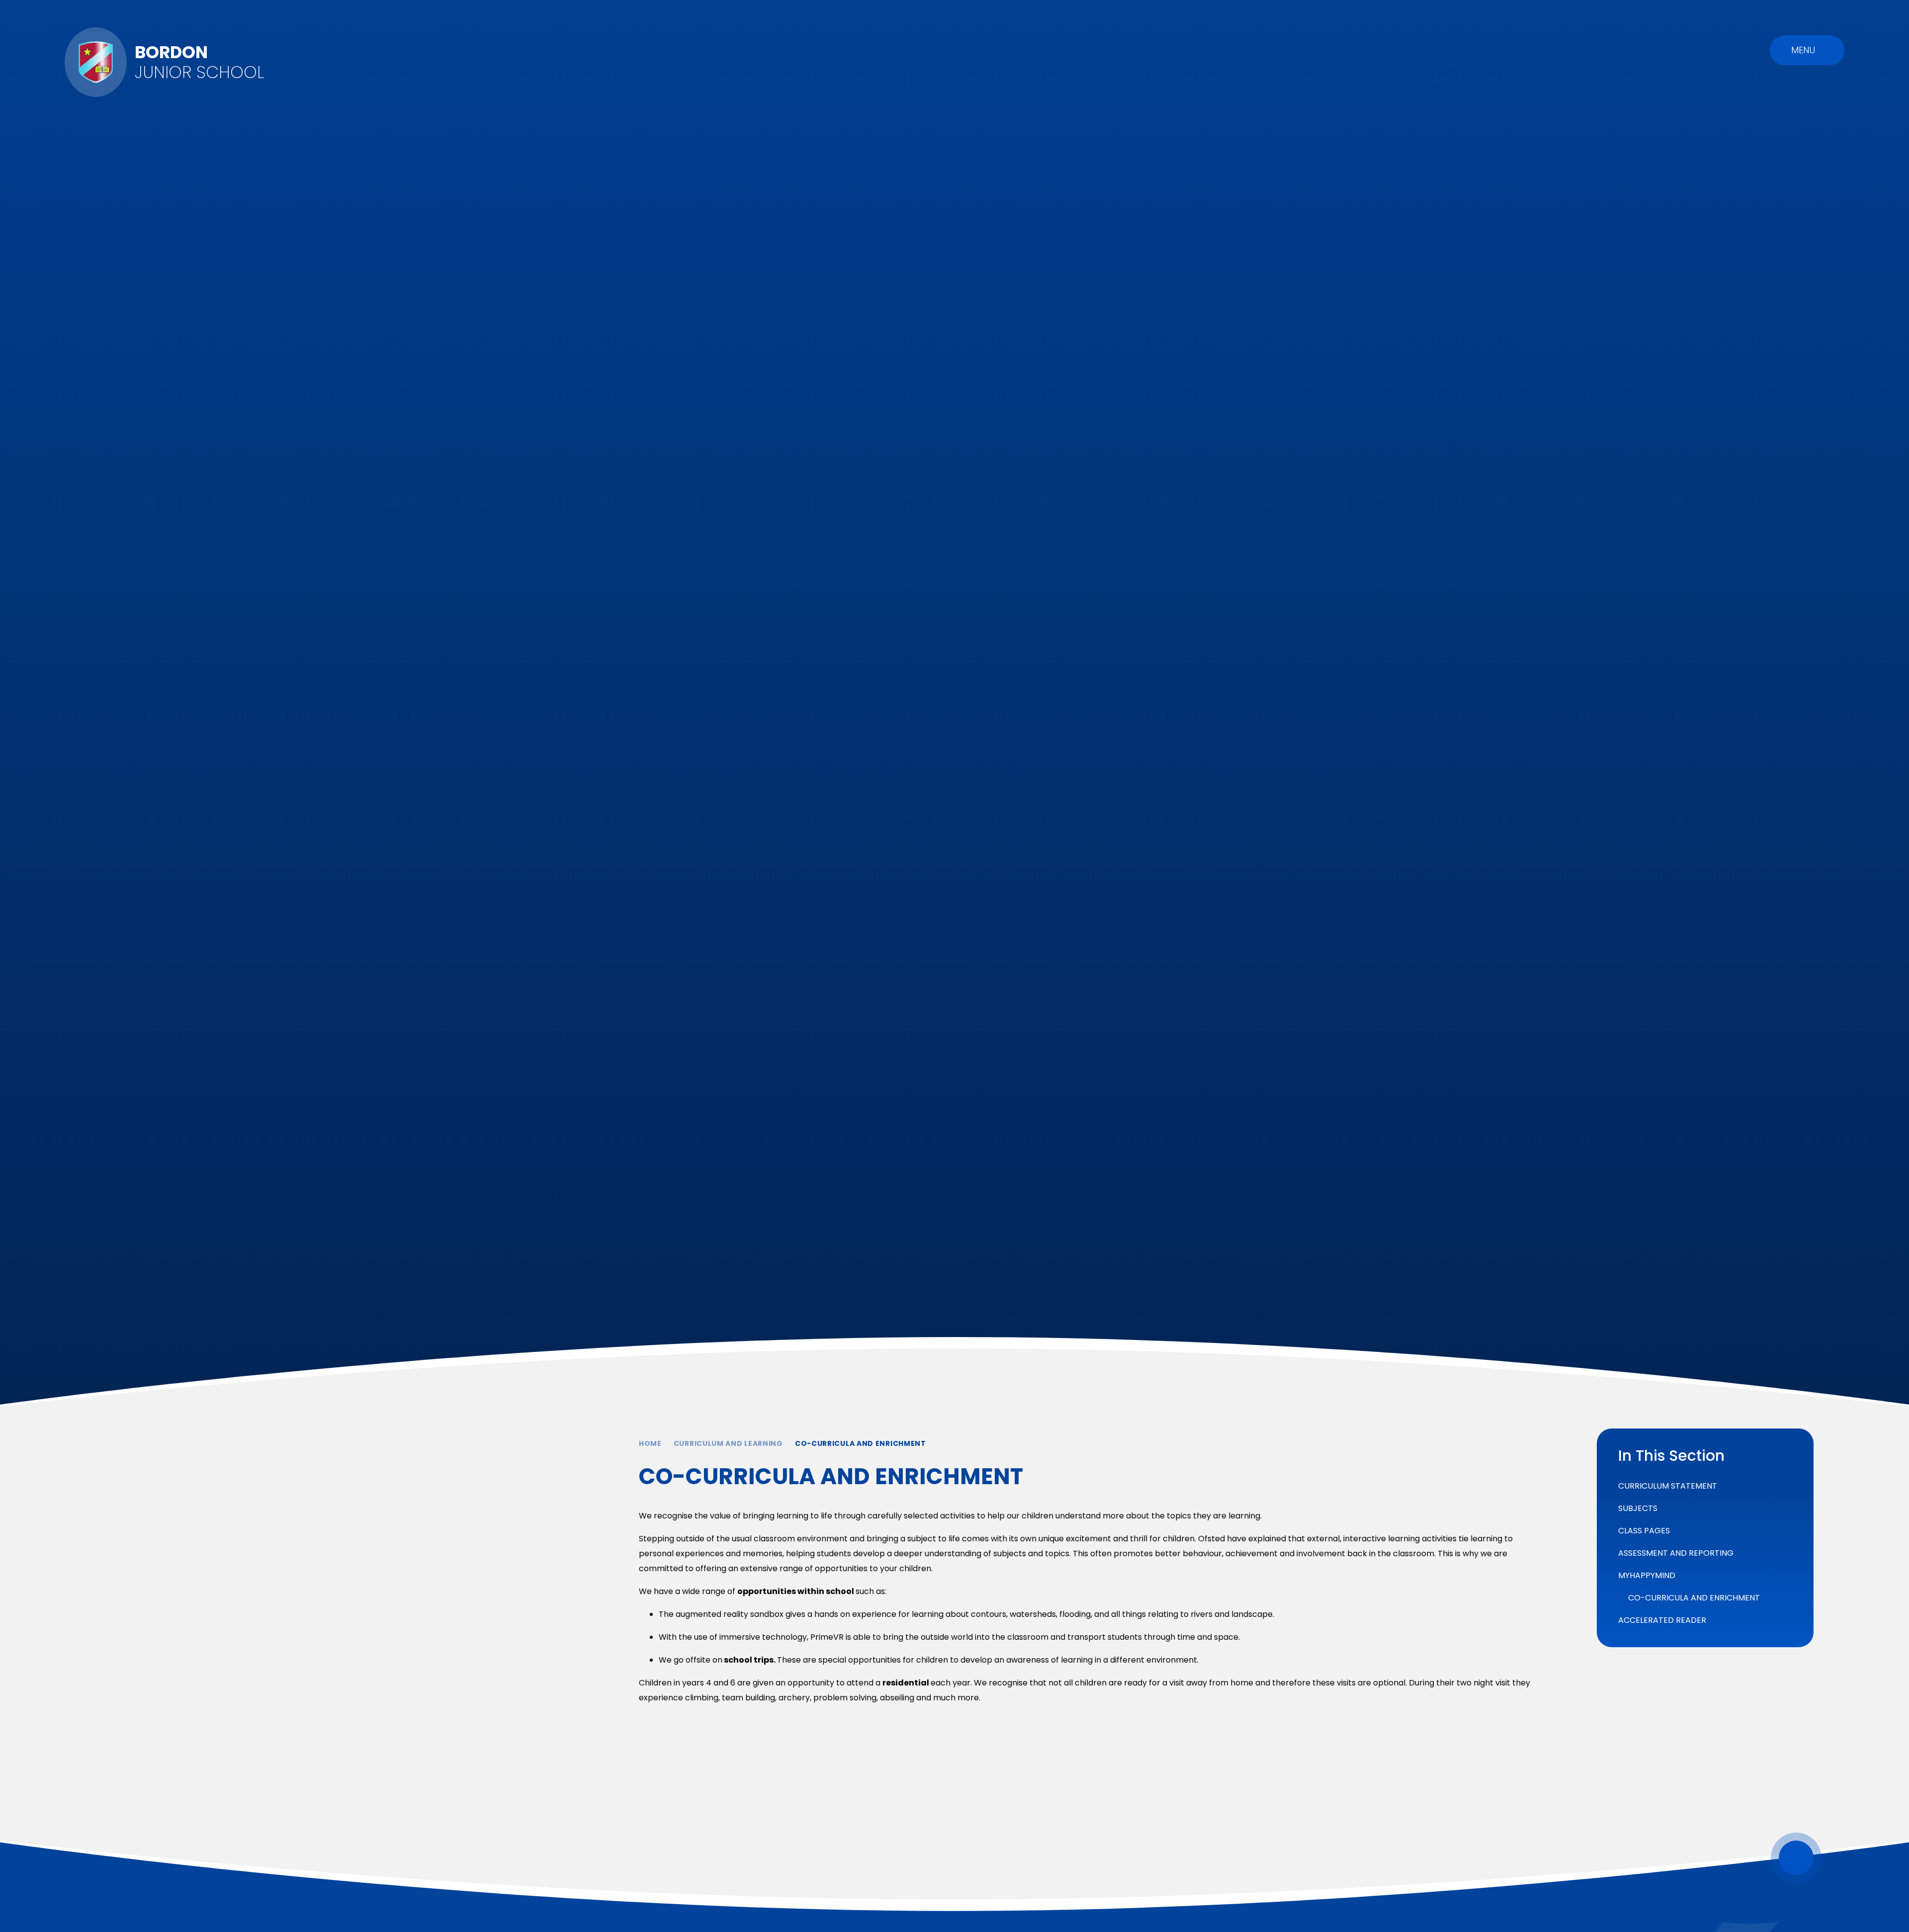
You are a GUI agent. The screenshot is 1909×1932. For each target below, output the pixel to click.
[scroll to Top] (1796, 1858)
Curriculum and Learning (728, 1443)
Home (650, 1443)
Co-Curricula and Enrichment (861, 1443)
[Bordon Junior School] (96, 62)
